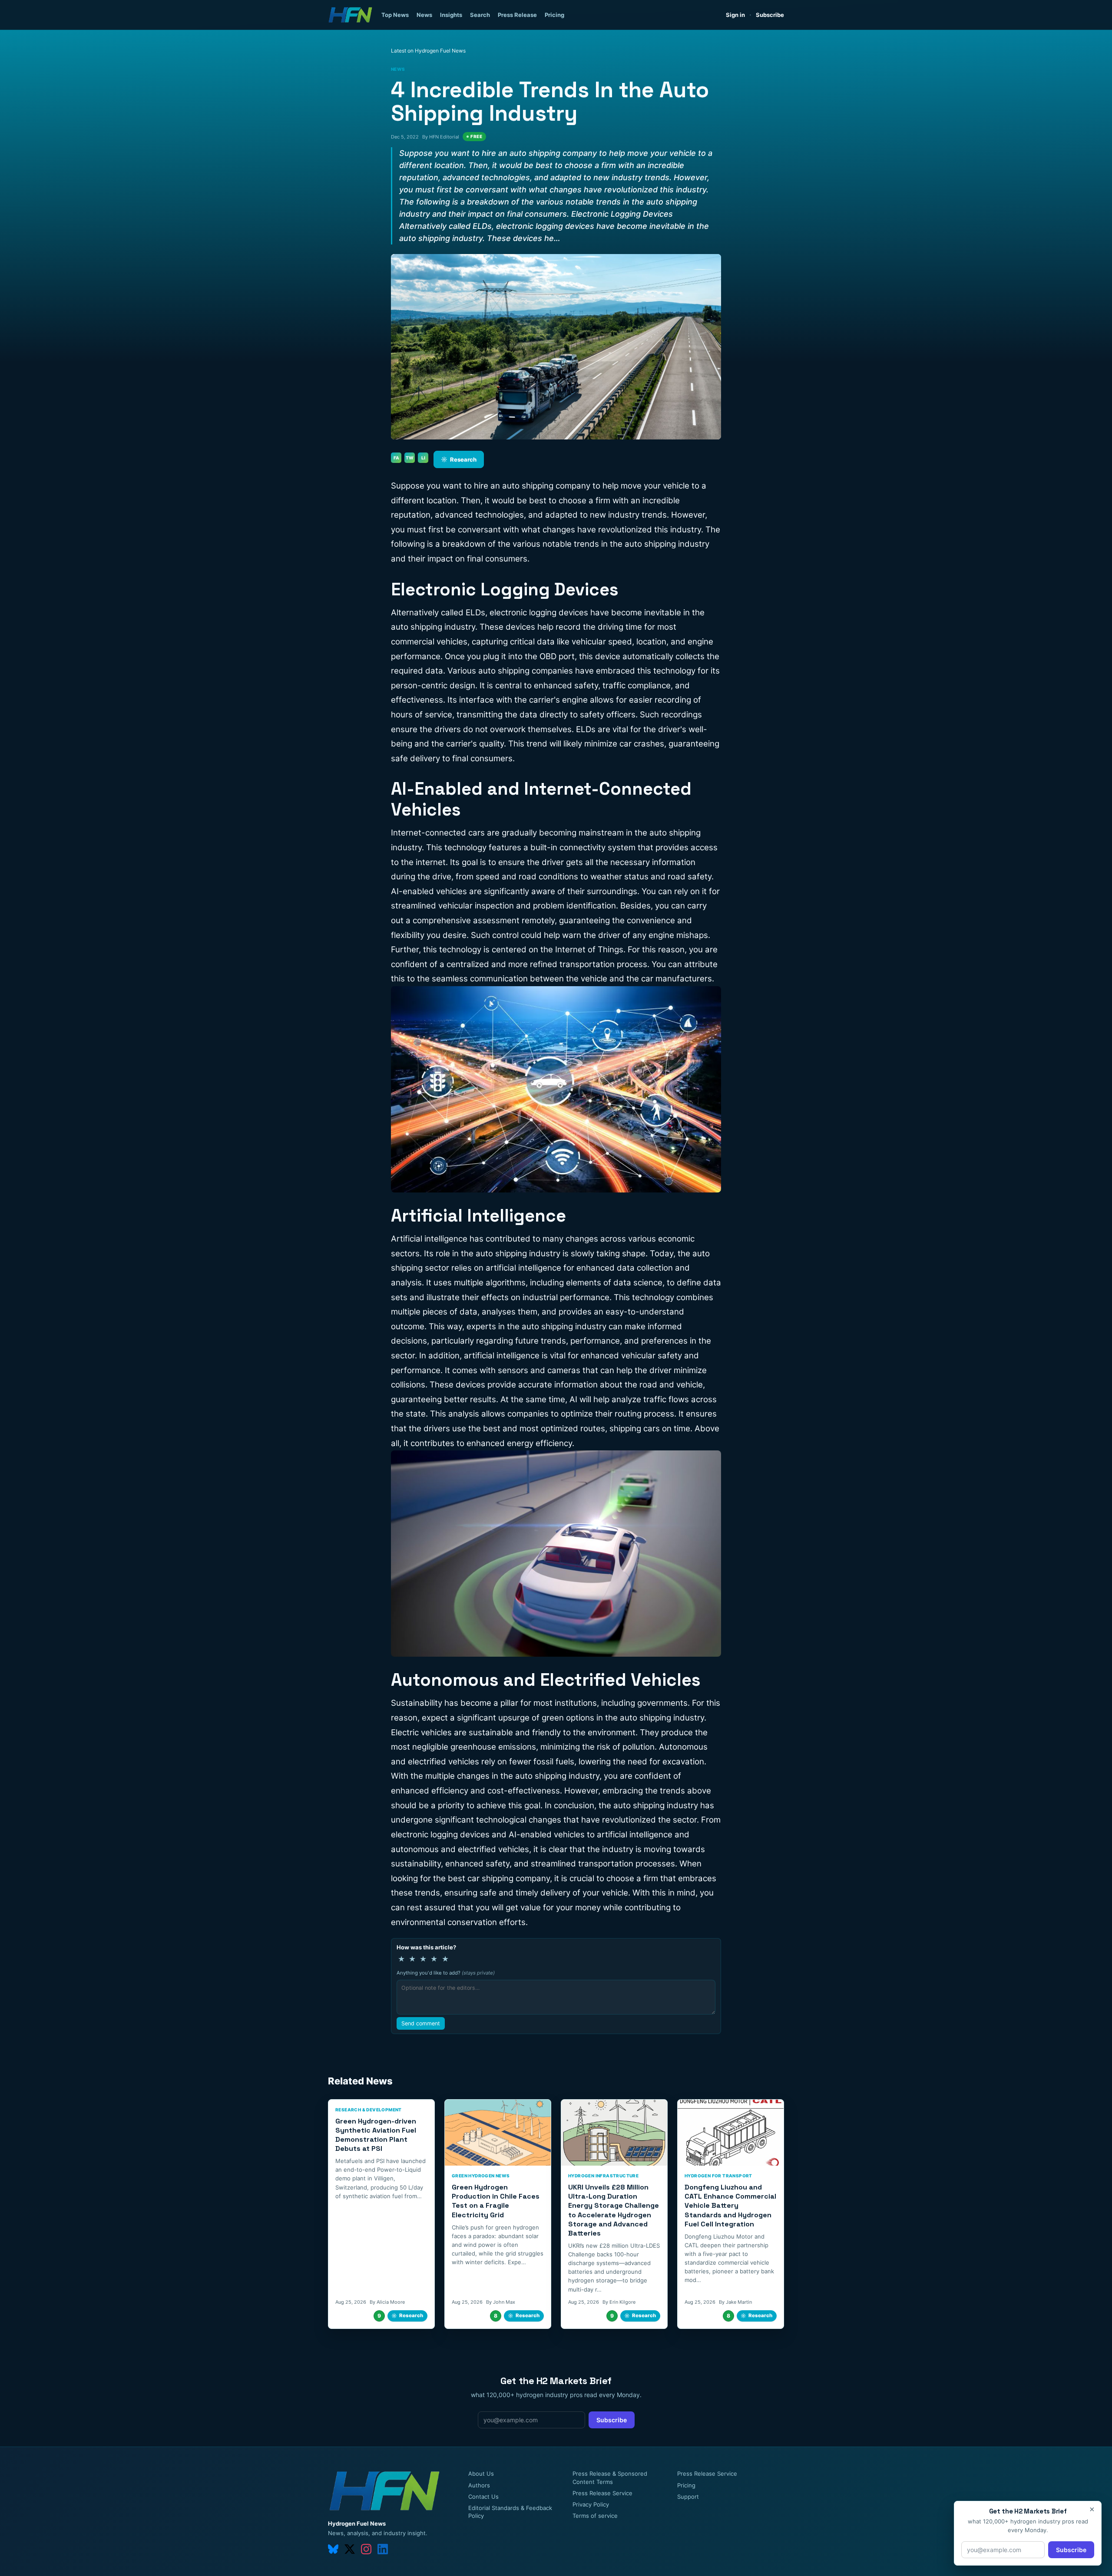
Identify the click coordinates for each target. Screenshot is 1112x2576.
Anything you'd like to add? (446, 1973)
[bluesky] (333, 2549)
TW (410, 458)
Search (480, 15)
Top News (395, 15)
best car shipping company (499, 1878)
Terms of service (595, 2516)
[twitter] (350, 2549)
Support (688, 2497)
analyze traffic (639, 1399)
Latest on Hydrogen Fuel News (428, 51)
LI (423, 458)
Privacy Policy (591, 2504)
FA (396, 458)
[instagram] (366, 2549)
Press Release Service (602, 2493)
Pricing (554, 15)
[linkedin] (383, 2549)
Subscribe (770, 15)
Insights (451, 15)
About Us (481, 2474)
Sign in (735, 15)
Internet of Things (589, 949)
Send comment (421, 2023)
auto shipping (650, 544)
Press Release (517, 15)
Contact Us (483, 2497)
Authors (479, 2485)
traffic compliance (637, 685)
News (424, 15)
